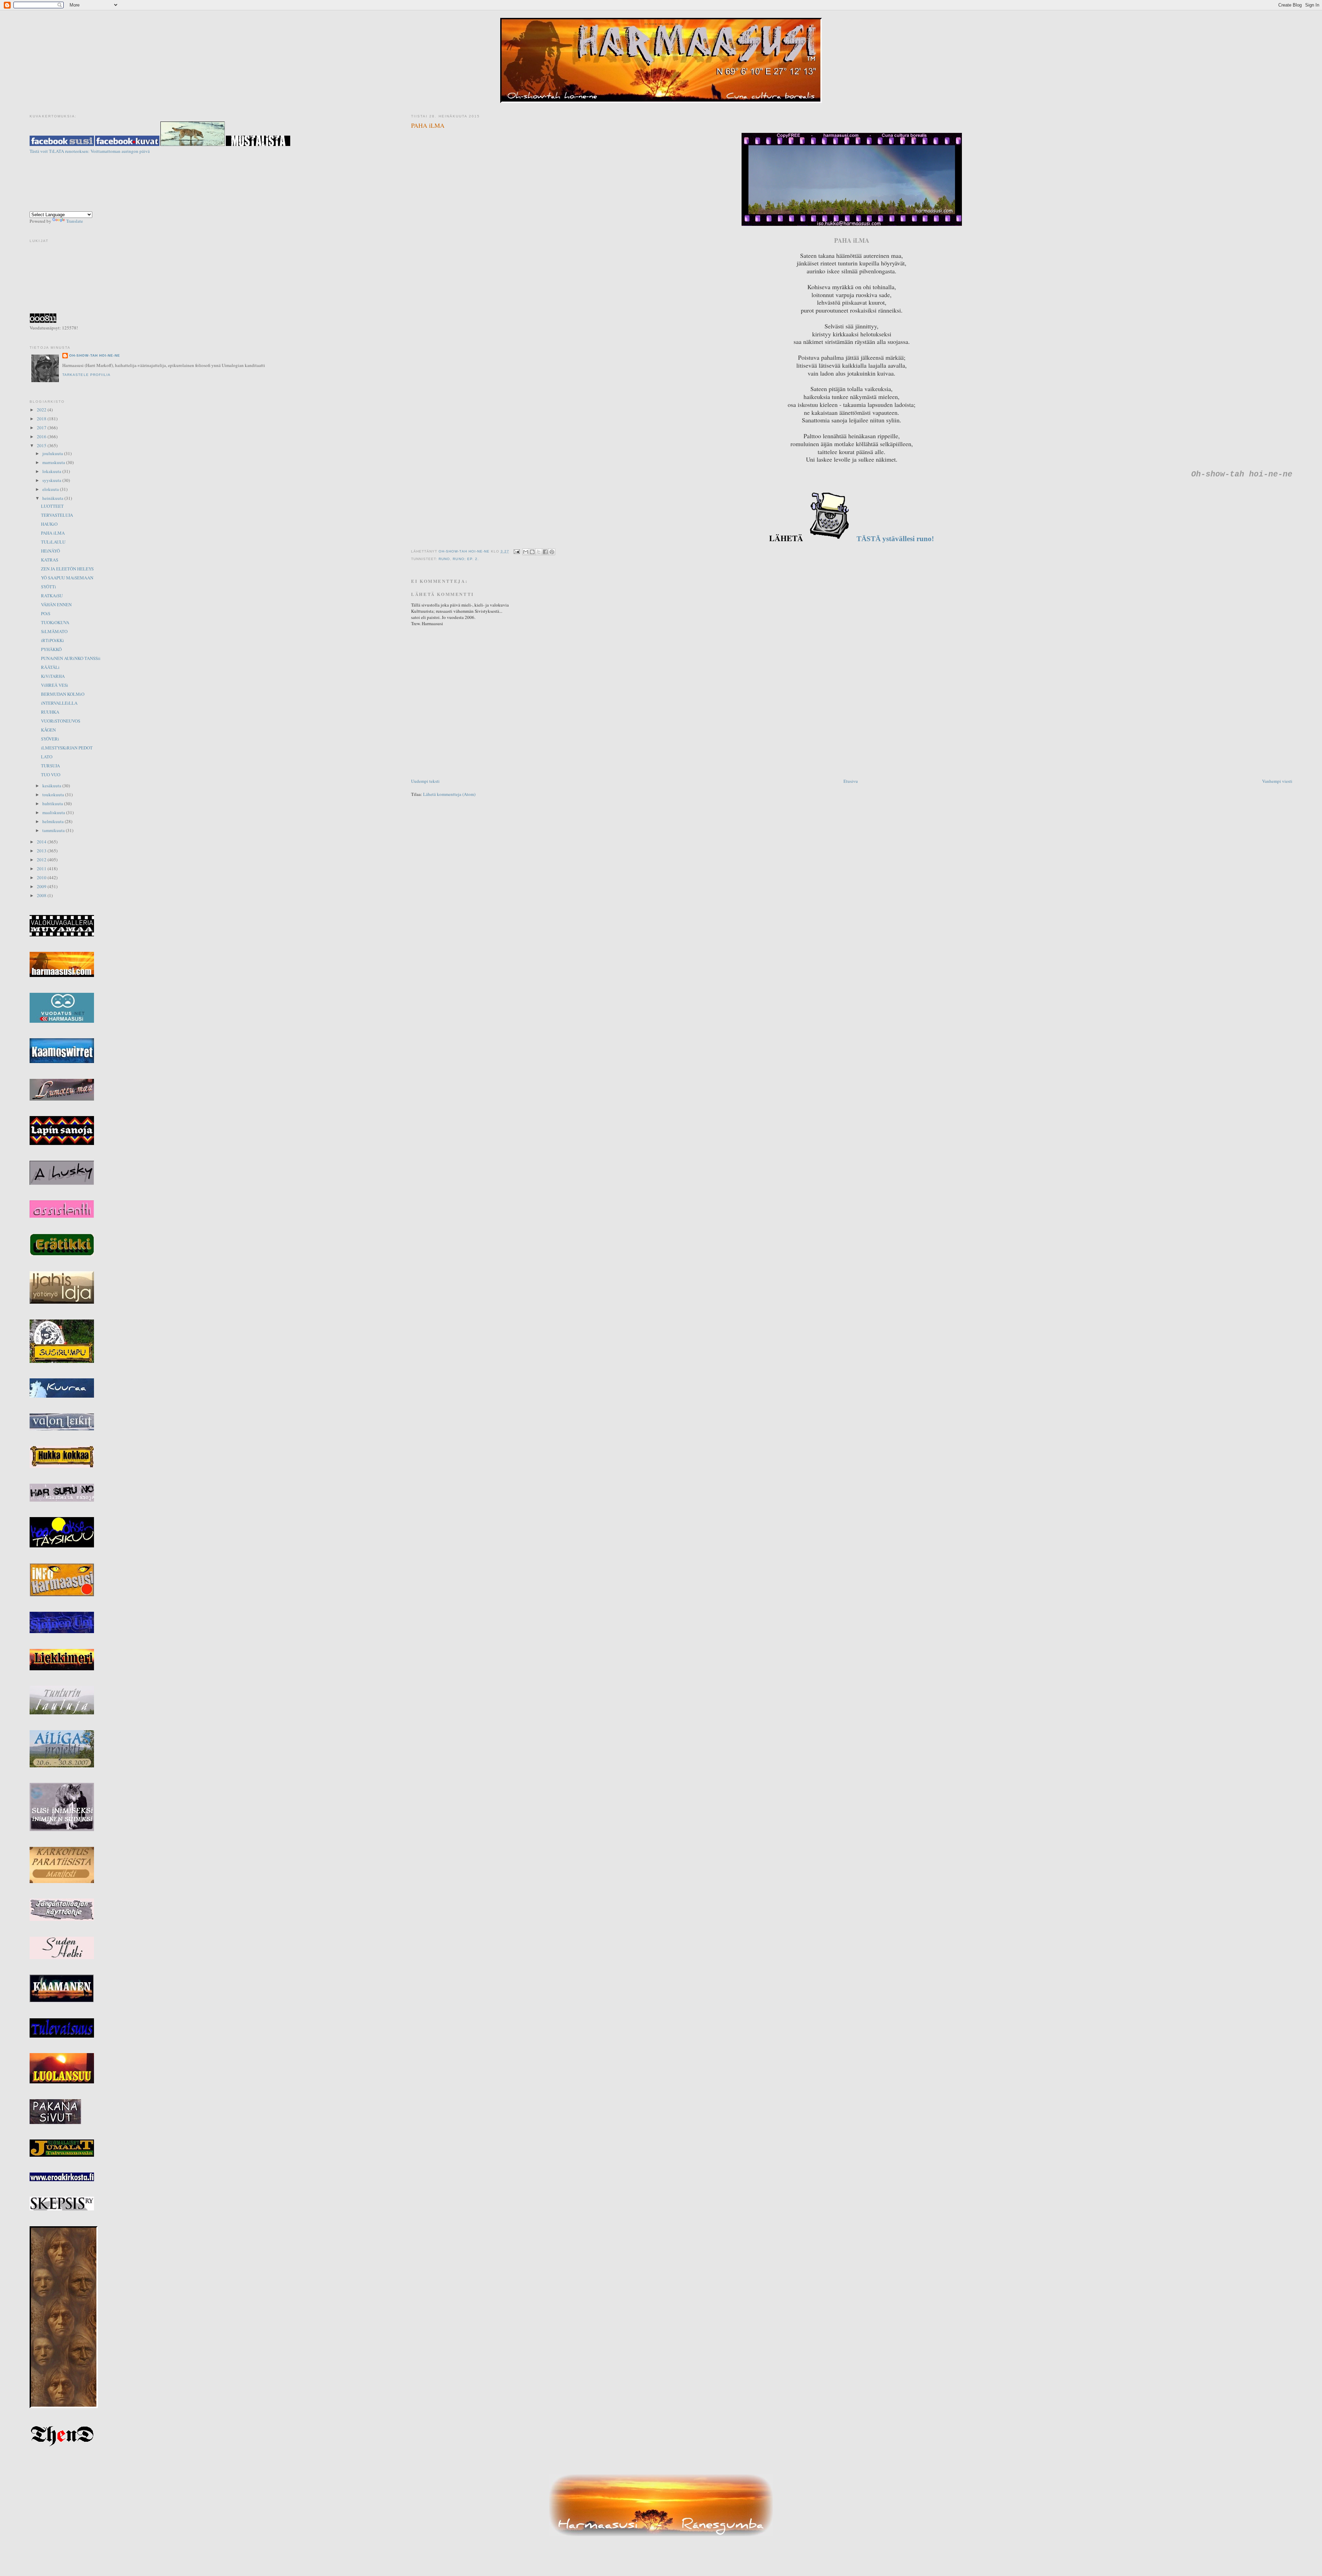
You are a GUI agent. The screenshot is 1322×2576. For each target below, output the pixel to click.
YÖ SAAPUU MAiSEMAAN (67, 578)
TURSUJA (50, 766)
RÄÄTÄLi (50, 667)
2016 (42, 437)
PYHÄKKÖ (51, 649)
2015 (42, 445)
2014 (42, 842)
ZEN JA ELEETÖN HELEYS (67, 569)
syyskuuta (52, 480)
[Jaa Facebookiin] (545, 552)
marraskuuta (54, 462)
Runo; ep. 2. (466, 559)
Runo (444, 559)
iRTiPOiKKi (53, 640)
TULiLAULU (53, 542)
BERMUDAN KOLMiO (63, 694)
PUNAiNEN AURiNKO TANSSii (71, 658)
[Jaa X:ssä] (539, 552)
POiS (46, 613)
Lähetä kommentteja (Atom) (449, 794)
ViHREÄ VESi (55, 685)
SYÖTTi (49, 587)
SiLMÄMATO (54, 631)
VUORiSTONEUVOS (61, 721)
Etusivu (851, 781)
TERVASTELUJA (57, 515)
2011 (42, 869)
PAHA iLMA (53, 533)
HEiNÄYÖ (50, 551)
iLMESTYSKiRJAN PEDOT (67, 748)
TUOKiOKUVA (55, 622)
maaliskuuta (54, 812)
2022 (42, 410)
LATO (47, 757)
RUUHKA (50, 712)
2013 (42, 851)
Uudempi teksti (425, 781)
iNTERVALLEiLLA (59, 703)
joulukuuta (53, 453)
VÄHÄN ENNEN (56, 604)
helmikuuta (54, 821)
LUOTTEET (52, 506)
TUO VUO (51, 775)
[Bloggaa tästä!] (532, 552)
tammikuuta (54, 830)
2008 (42, 895)
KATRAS (50, 560)
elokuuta (51, 489)
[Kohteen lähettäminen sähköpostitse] (526, 552)
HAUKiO (49, 524)
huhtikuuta (53, 803)
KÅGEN (48, 730)
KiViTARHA (53, 676)
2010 (42, 877)
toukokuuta (54, 795)
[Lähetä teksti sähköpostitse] (517, 551)
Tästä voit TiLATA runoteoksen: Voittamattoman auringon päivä (90, 151)
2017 (42, 428)
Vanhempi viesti (1277, 781)
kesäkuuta (52, 786)
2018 (42, 419)
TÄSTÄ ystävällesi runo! (894, 539)
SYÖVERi (50, 739)
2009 (42, 886)
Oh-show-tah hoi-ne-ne (661, 24)
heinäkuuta (53, 498)
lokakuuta (52, 471)
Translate (75, 221)
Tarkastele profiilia (86, 375)
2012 (42, 860)
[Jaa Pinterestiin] (552, 552)
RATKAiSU (52, 596)
